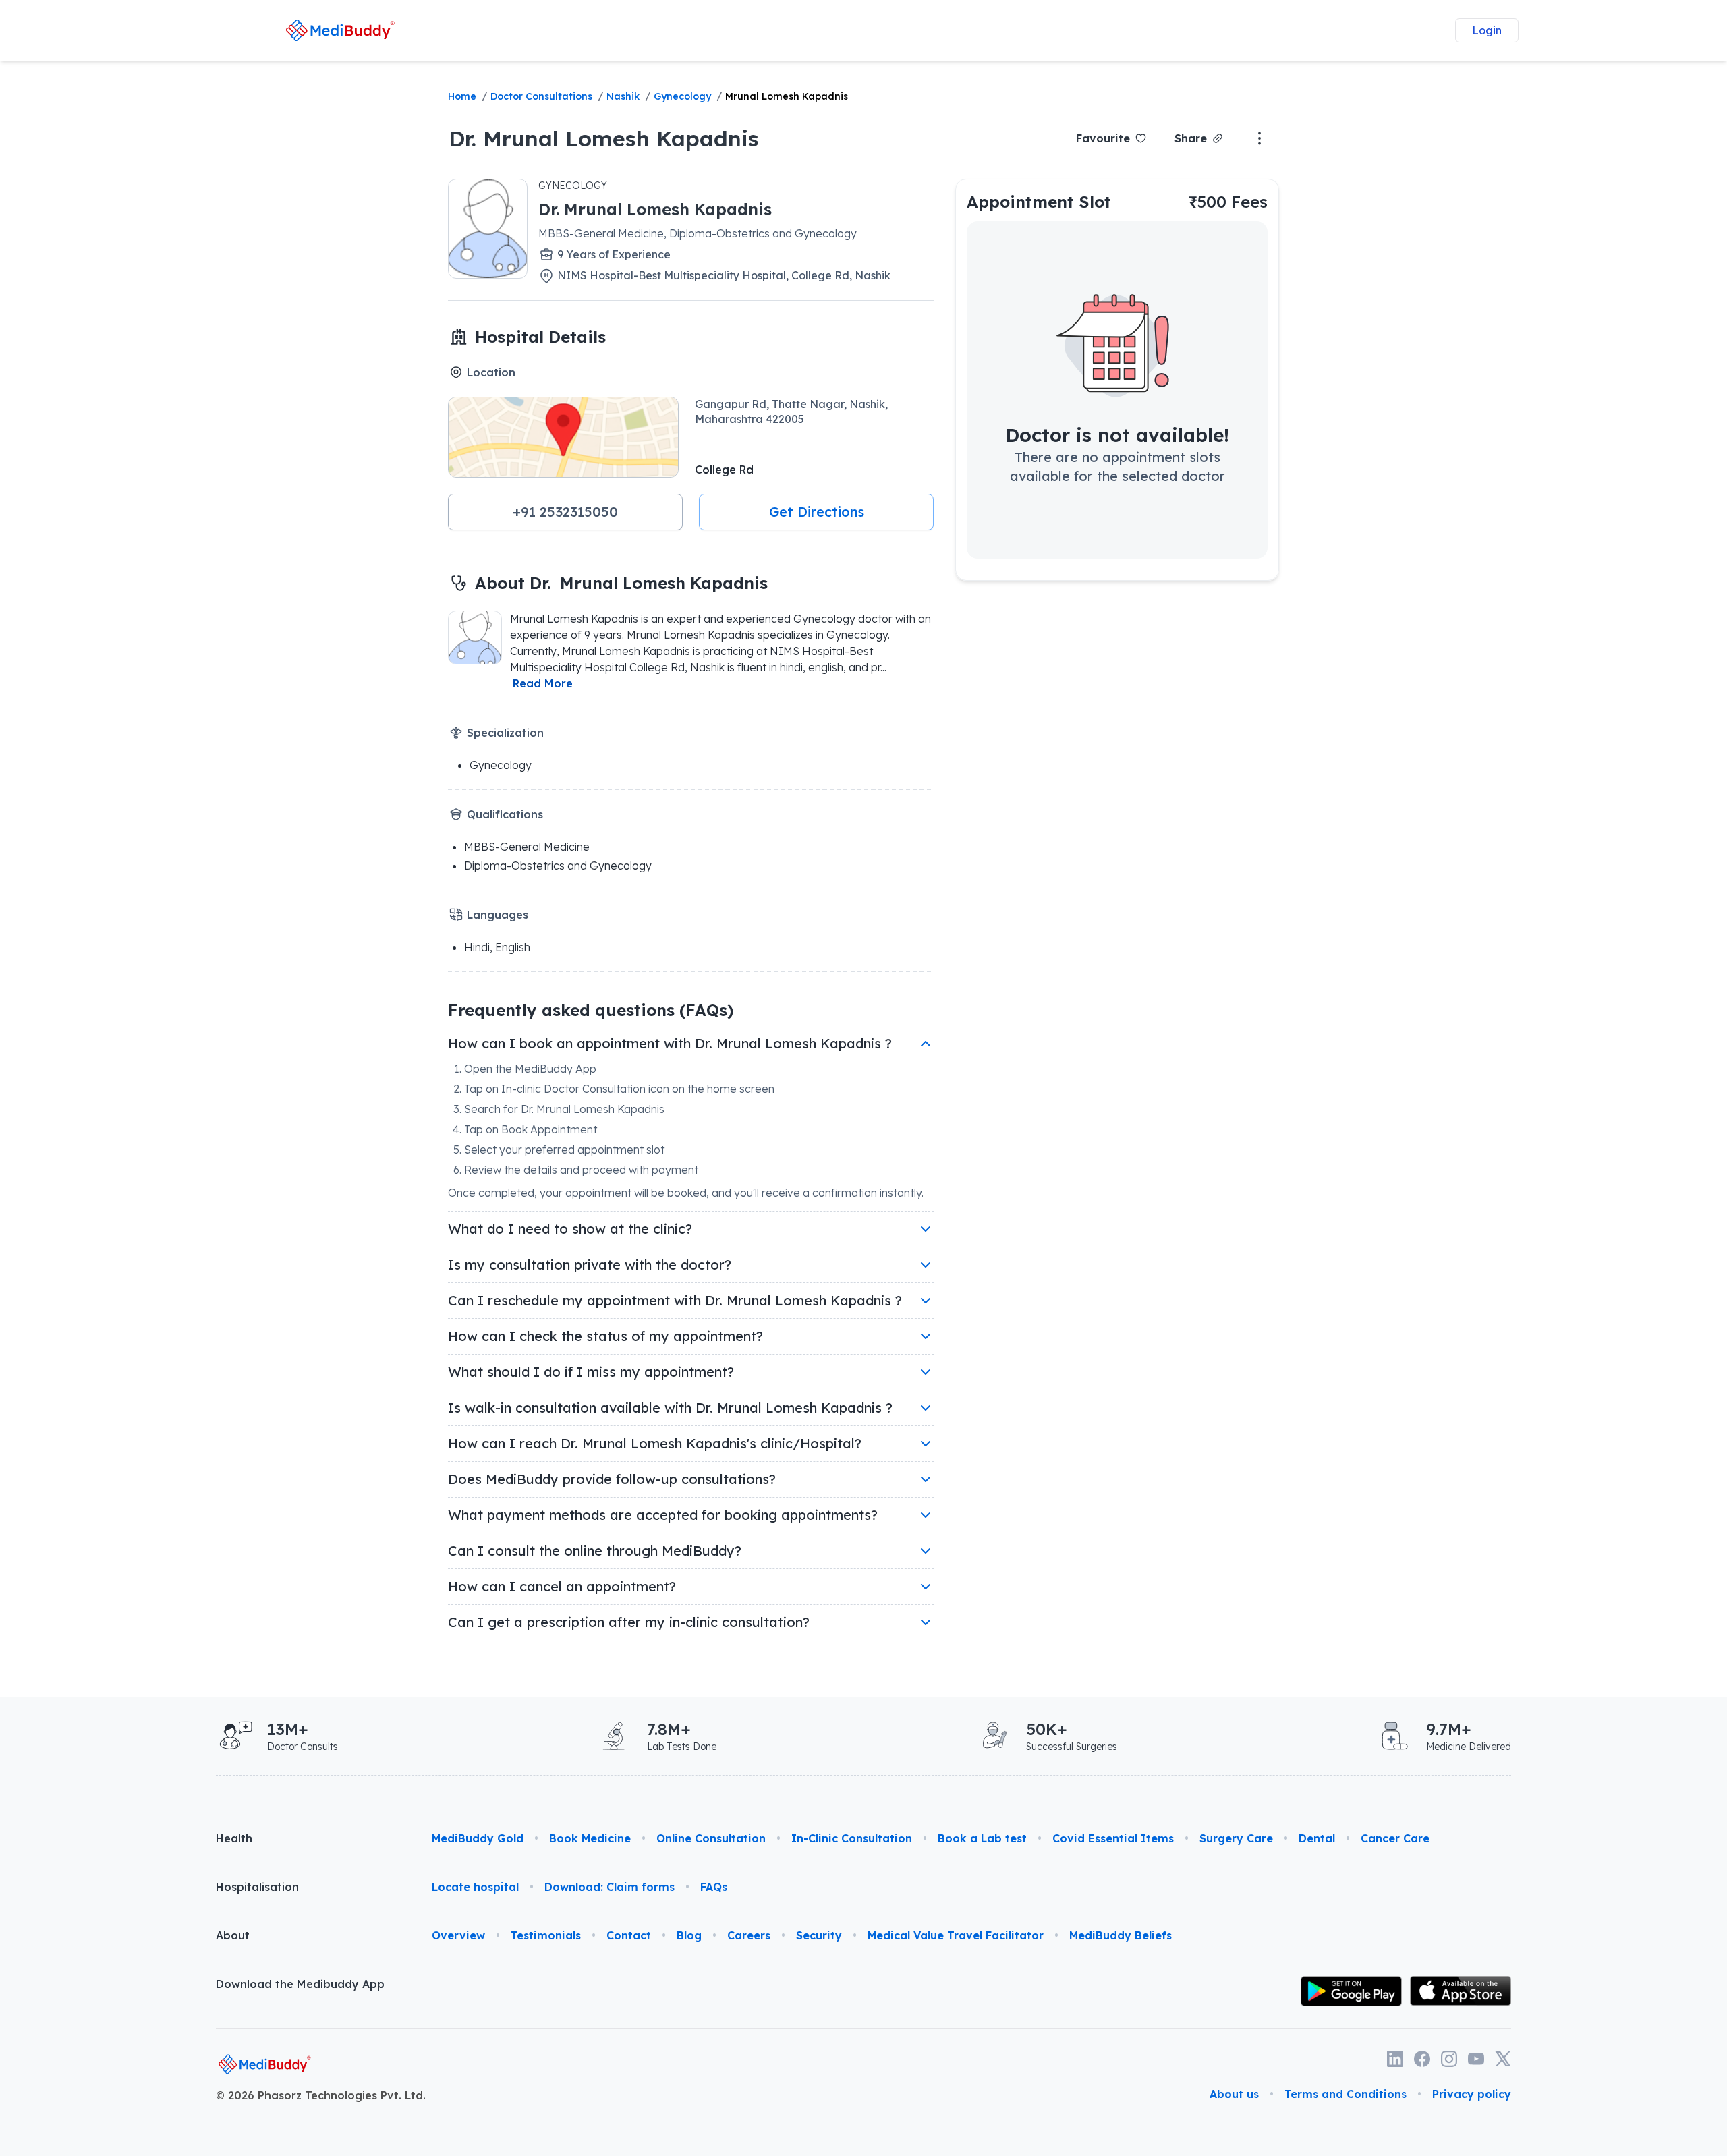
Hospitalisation (257, 1887)
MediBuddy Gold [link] (478, 1838)
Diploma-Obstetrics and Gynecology (558, 866)
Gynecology (682, 96)
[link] (340, 30)
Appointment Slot (1039, 202)
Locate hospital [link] (475, 1887)
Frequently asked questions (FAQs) (591, 1010)
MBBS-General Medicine (527, 847)
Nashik (623, 96)
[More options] (1259, 138)
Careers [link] (749, 1935)
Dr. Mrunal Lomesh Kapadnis (604, 138)
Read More (543, 683)
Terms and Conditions (1346, 2094)
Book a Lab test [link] (982, 1838)
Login (1487, 30)
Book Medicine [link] (590, 1838)
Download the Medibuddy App (300, 1984)
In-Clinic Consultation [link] (852, 1838)
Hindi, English (497, 947)
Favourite (1103, 138)
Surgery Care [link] (1236, 1838)
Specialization (505, 733)
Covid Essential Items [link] (1113, 1838)
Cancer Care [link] (1395, 1838)
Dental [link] (1317, 1838)
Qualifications (505, 814)
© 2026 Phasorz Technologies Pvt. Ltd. (321, 2095)
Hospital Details (540, 337)
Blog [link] (689, 1935)
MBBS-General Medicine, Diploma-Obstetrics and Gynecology (698, 233)
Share (1191, 138)
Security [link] (819, 1935)
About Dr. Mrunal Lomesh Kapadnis (621, 583)
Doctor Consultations (541, 96)
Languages (498, 915)
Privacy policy (1472, 2094)
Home (462, 96)
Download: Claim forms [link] (610, 1887)
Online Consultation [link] (711, 1838)
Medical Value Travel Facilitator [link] (956, 1935)
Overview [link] (458, 1935)
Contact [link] (629, 1935)
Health (234, 1838)
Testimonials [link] (546, 1935)
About (233, 1935)
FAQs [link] (714, 1887)
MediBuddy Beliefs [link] (1121, 1935)
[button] (565, 512)
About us (1234, 2094)
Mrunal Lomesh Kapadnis (787, 96)
